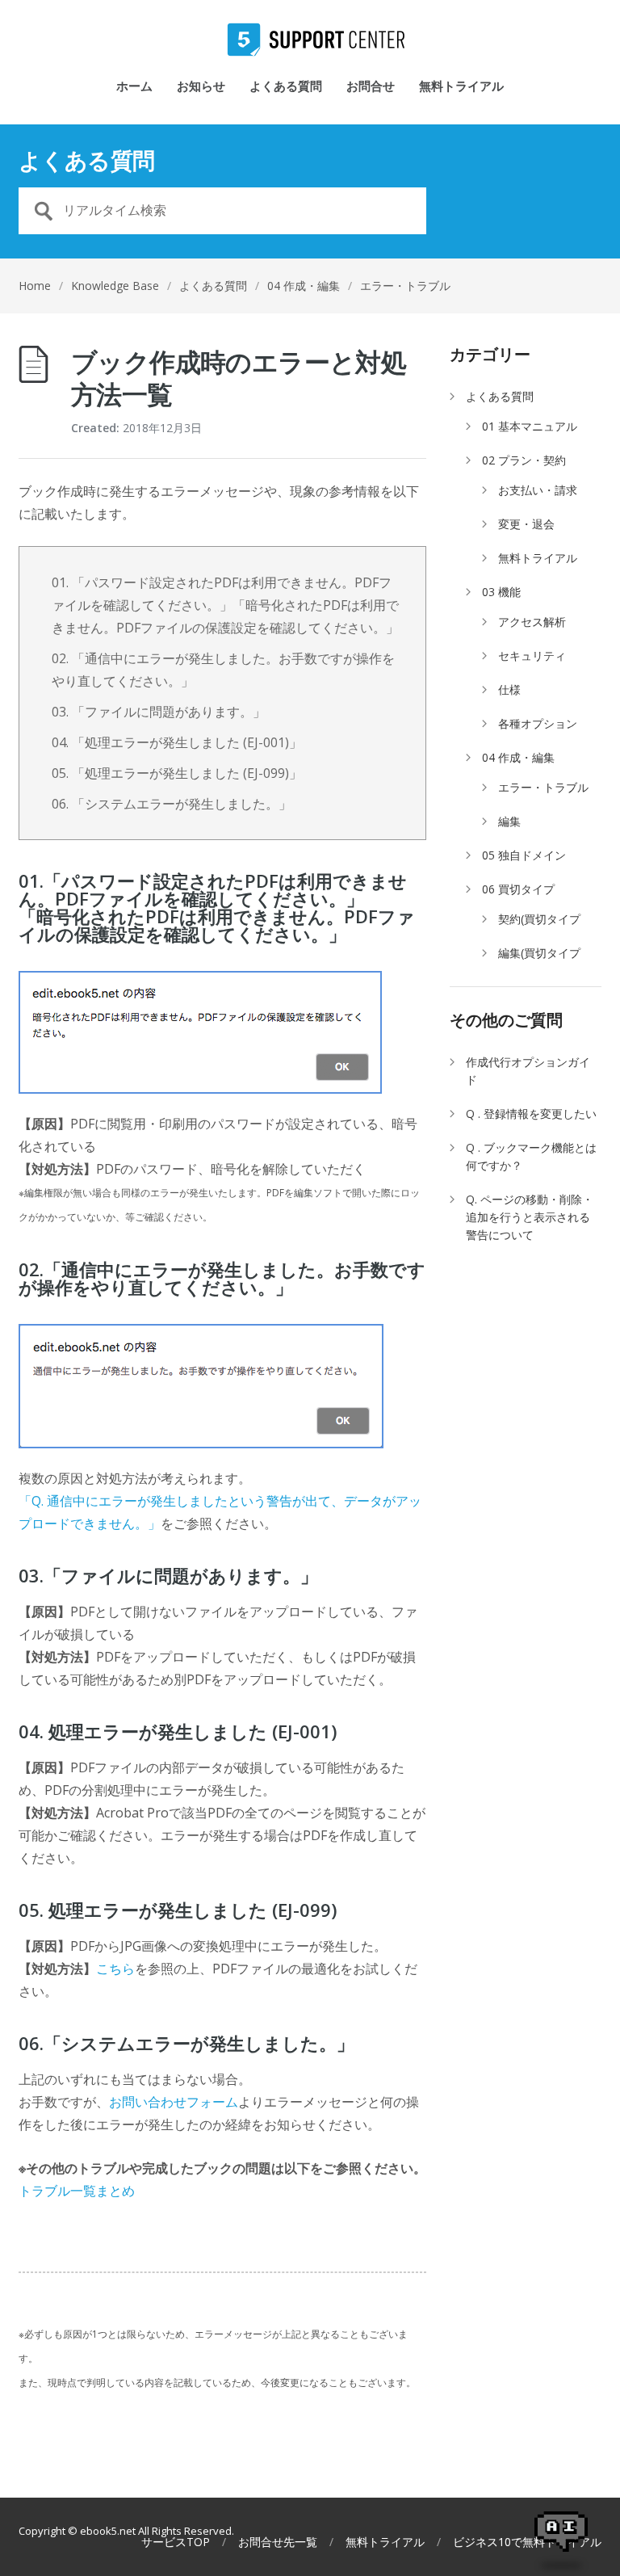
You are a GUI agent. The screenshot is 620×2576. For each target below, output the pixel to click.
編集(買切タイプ (539, 953)
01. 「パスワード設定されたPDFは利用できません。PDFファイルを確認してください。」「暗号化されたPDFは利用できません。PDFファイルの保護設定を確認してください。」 (225, 605)
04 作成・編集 (304, 286)
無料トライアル (461, 87)
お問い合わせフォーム (174, 2102)
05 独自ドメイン (524, 855)
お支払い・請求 (538, 490)
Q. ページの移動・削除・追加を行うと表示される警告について (530, 1217)
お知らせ (201, 87)
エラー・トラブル (405, 286)
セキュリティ (532, 656)
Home (35, 286)
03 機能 (501, 592)
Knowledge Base (115, 286)
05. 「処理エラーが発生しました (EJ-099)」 (177, 773)
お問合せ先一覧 (278, 2542)
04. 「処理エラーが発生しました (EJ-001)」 (177, 742)
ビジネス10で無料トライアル (527, 2542)
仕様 (509, 689)
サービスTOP (176, 2542)
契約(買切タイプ (539, 919)
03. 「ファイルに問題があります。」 (159, 712)
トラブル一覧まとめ (77, 2191)
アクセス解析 (532, 622)
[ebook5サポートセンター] (310, 40)
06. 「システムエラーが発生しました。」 (172, 804)
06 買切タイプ (518, 889)
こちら (115, 1969)
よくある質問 (286, 87)
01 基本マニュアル (530, 426)
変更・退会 (526, 524)
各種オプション (538, 723)
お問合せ (371, 87)
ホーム (134, 87)
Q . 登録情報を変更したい (531, 1114)
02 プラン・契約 (524, 460)
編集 (509, 821)
